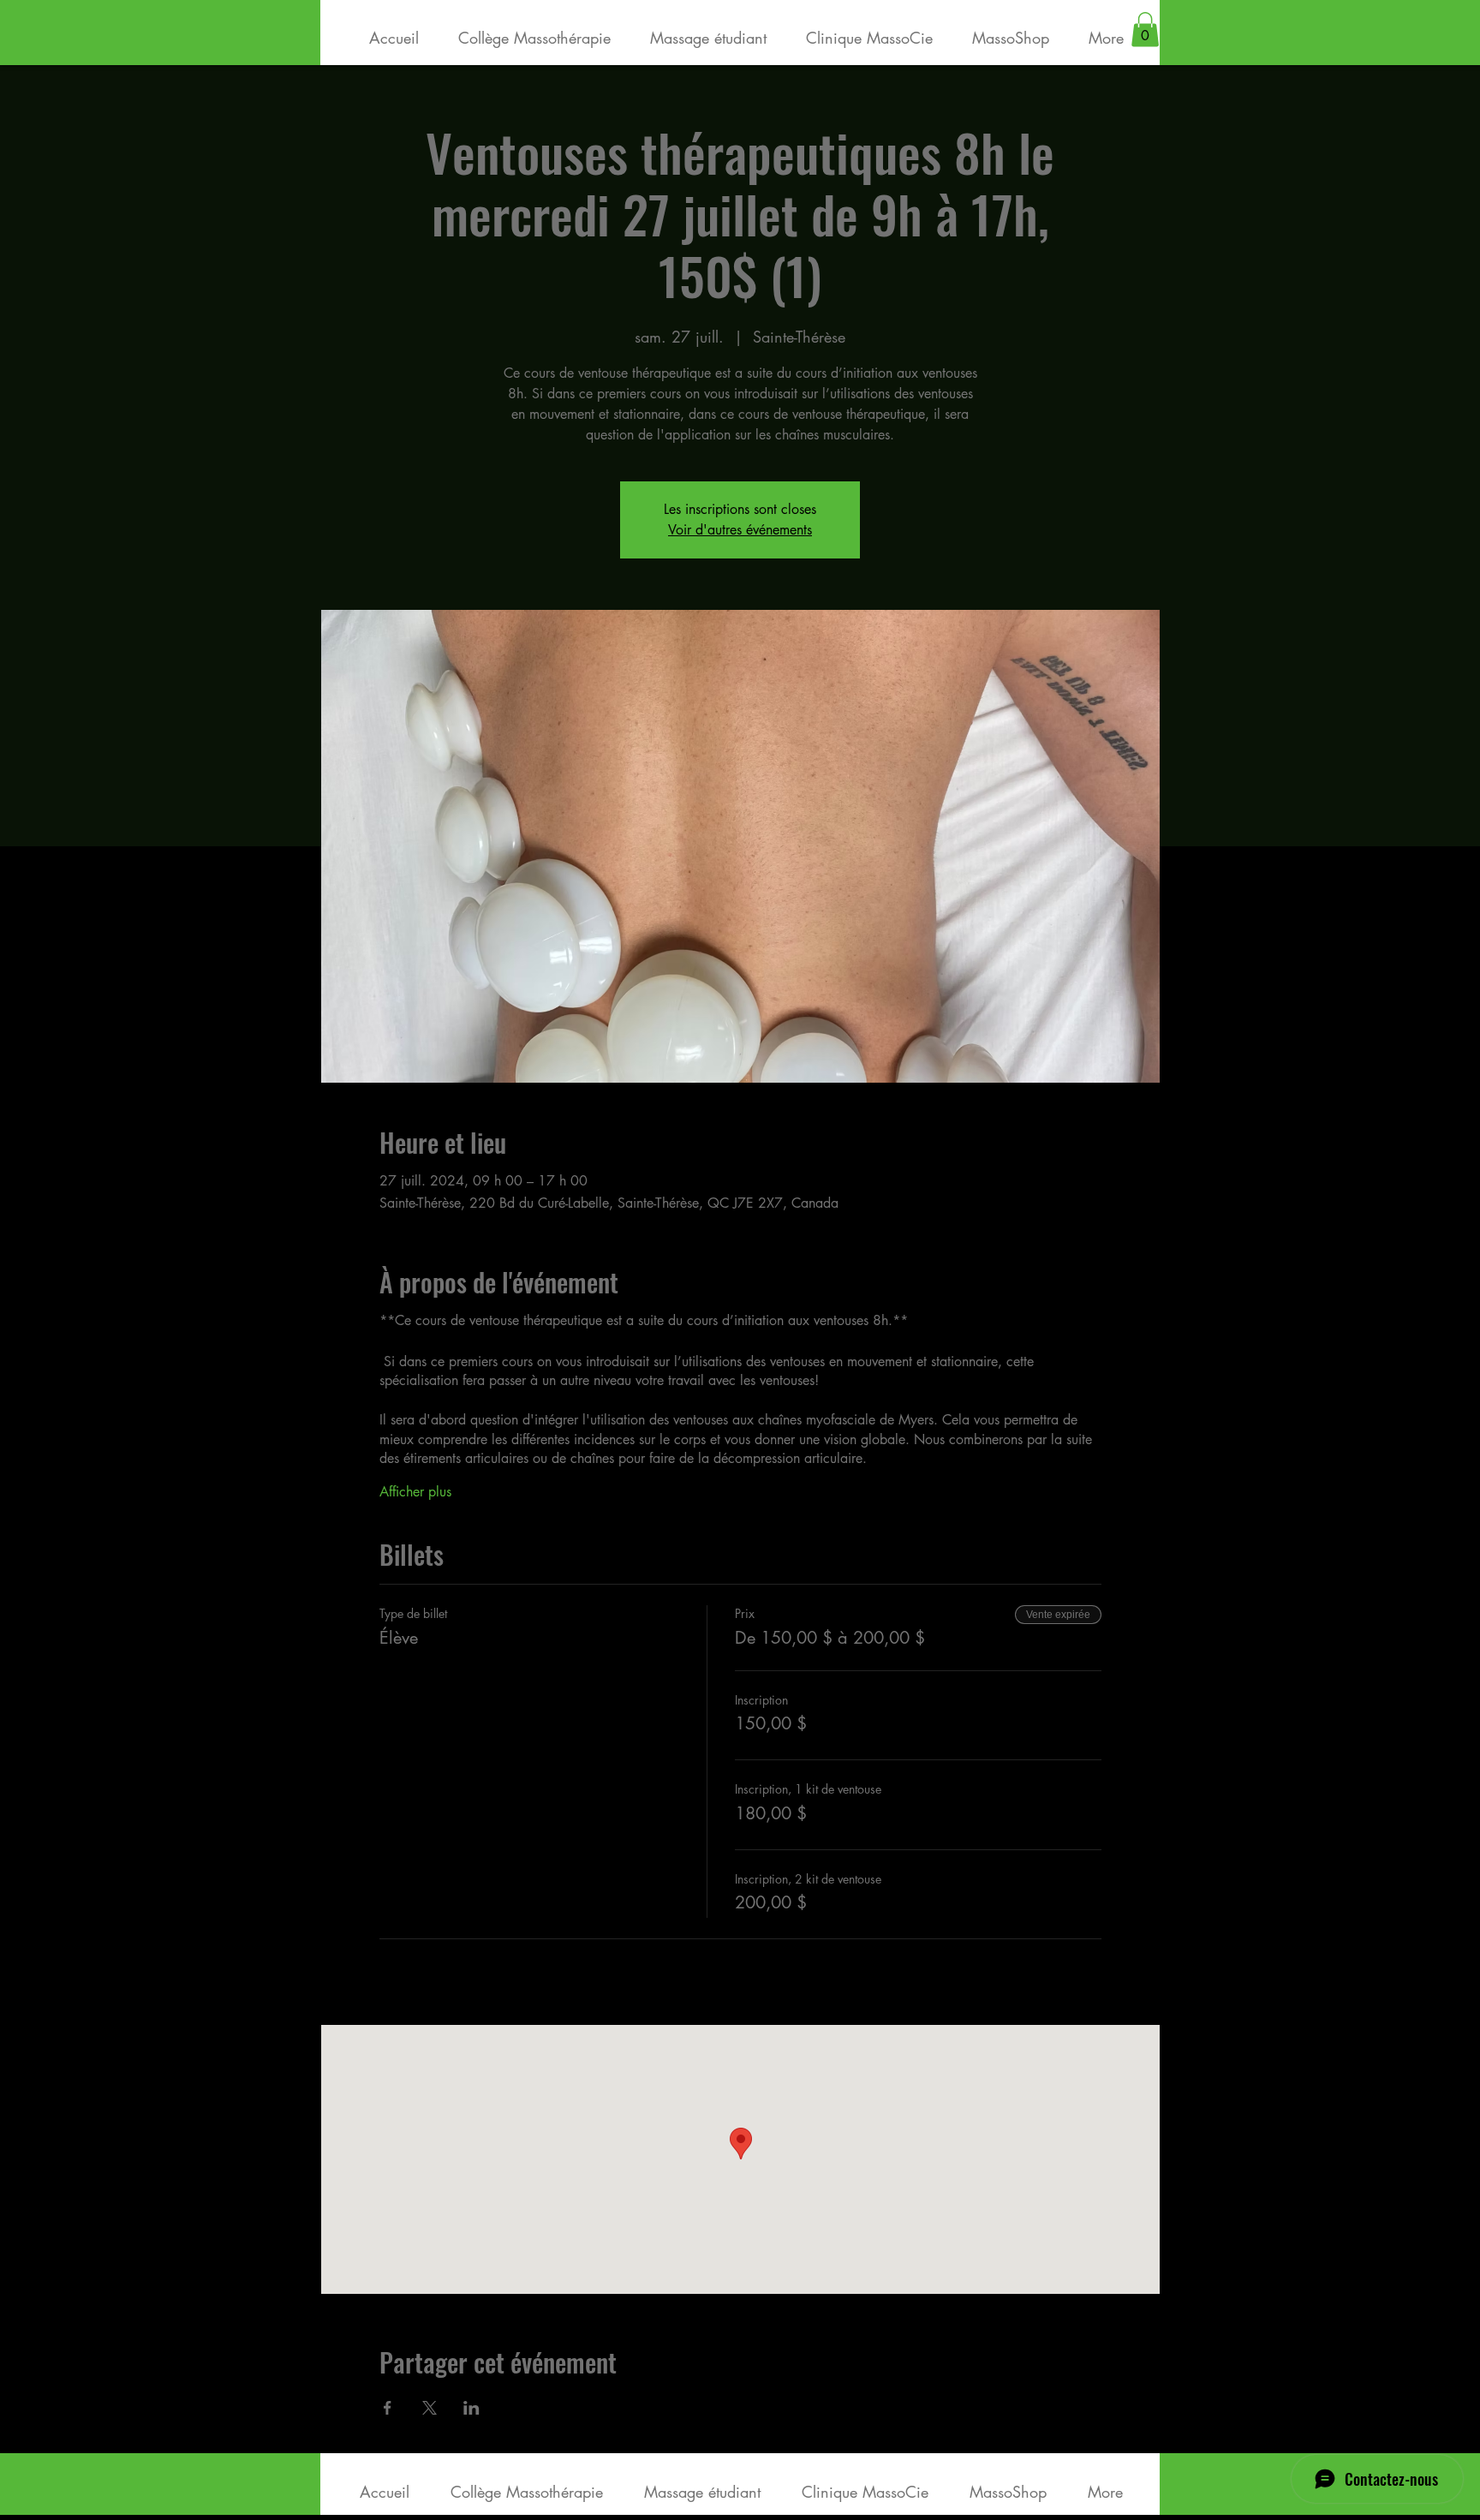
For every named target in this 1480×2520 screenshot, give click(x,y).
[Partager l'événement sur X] (430, 2408)
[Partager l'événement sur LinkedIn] (471, 2408)
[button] (1145, 30)
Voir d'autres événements (740, 530)
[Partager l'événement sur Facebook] (388, 2408)
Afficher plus (415, 1492)
